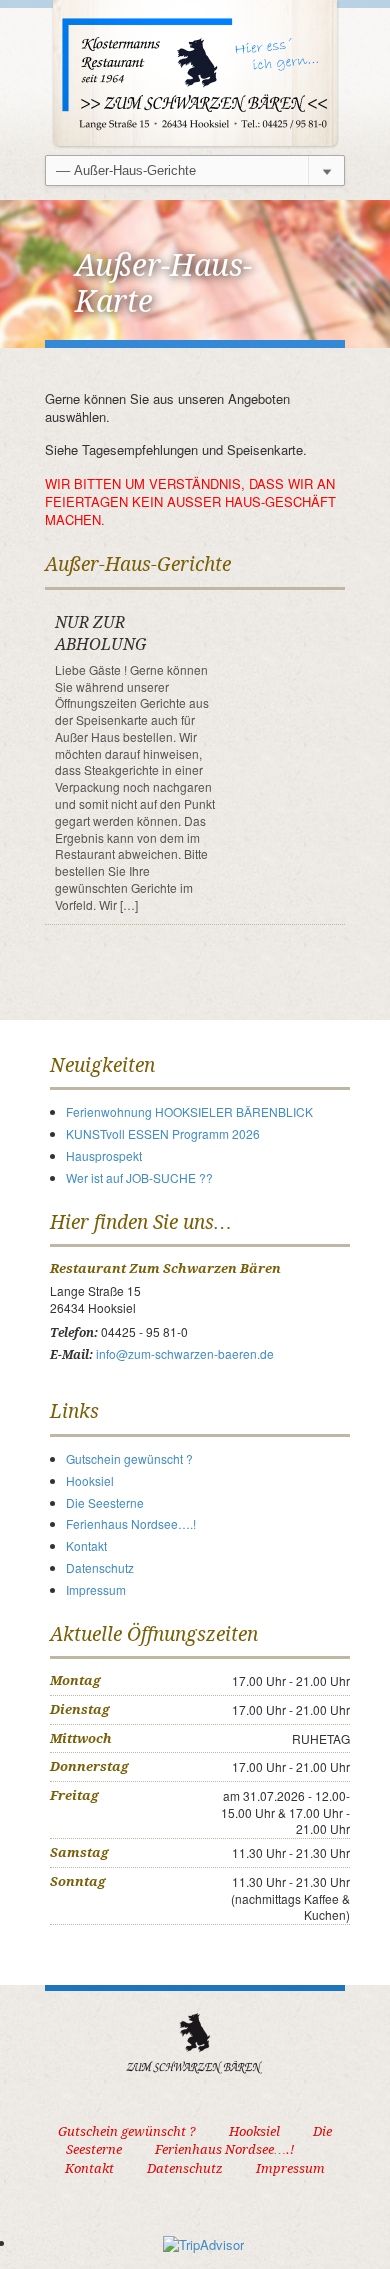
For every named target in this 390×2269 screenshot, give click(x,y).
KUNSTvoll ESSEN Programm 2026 (163, 1133)
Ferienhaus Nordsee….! (131, 1523)
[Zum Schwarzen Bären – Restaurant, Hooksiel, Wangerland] (195, 72)
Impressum (96, 1589)
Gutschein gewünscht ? (129, 1458)
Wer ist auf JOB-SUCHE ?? (139, 1177)
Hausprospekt (104, 1155)
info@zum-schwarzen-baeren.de (185, 1353)
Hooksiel (90, 1480)
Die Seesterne (105, 1502)
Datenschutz (100, 1567)
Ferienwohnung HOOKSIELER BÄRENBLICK (189, 1111)
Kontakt (86, 1545)
